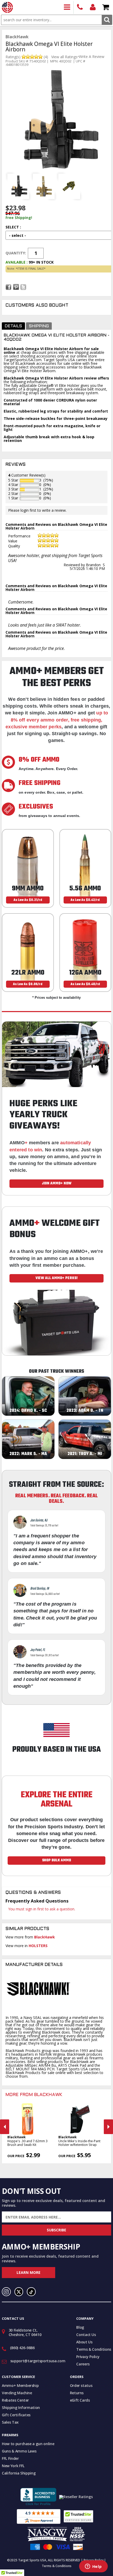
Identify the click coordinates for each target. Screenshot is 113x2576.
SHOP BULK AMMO (56, 1860)
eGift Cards (80, 2400)
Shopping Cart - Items (106, 7)
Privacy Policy (88, 2357)
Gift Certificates (16, 2415)
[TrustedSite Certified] (78, 2516)
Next (108, 2127)
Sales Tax (10, 2422)
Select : (13, 227)
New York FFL (13, 2466)
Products (67, 7)
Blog (80, 2327)
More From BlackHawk (34, 2095)
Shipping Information (21, 2407)
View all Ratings (64, 57)
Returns (77, 2393)
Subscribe (56, 2230)
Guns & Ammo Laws (19, 2451)
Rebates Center (15, 2400)
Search (107, 20)
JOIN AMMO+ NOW (57, 1183)
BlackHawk (45, 1937)
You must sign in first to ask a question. (42, 1909)
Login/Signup (93, 7)
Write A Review (92, 57)
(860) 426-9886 (80, 7)
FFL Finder (10, 2458)
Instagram (6, 2292)
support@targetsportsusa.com (38, 2361)
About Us (84, 2342)
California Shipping (19, 2473)
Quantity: (16, 253)
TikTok (31, 2292)
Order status (81, 2385)
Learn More (29, 2272)
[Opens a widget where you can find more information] (93, 2567)
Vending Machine (17, 2393)
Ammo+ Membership (20, 2385)
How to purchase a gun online (28, 2444)
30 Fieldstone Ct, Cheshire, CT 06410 (25, 2332)
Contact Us (86, 2335)
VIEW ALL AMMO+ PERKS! (57, 1278)
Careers (83, 2364)
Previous (5, 2127)
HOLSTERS (38, 1946)
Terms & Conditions (94, 2349)
